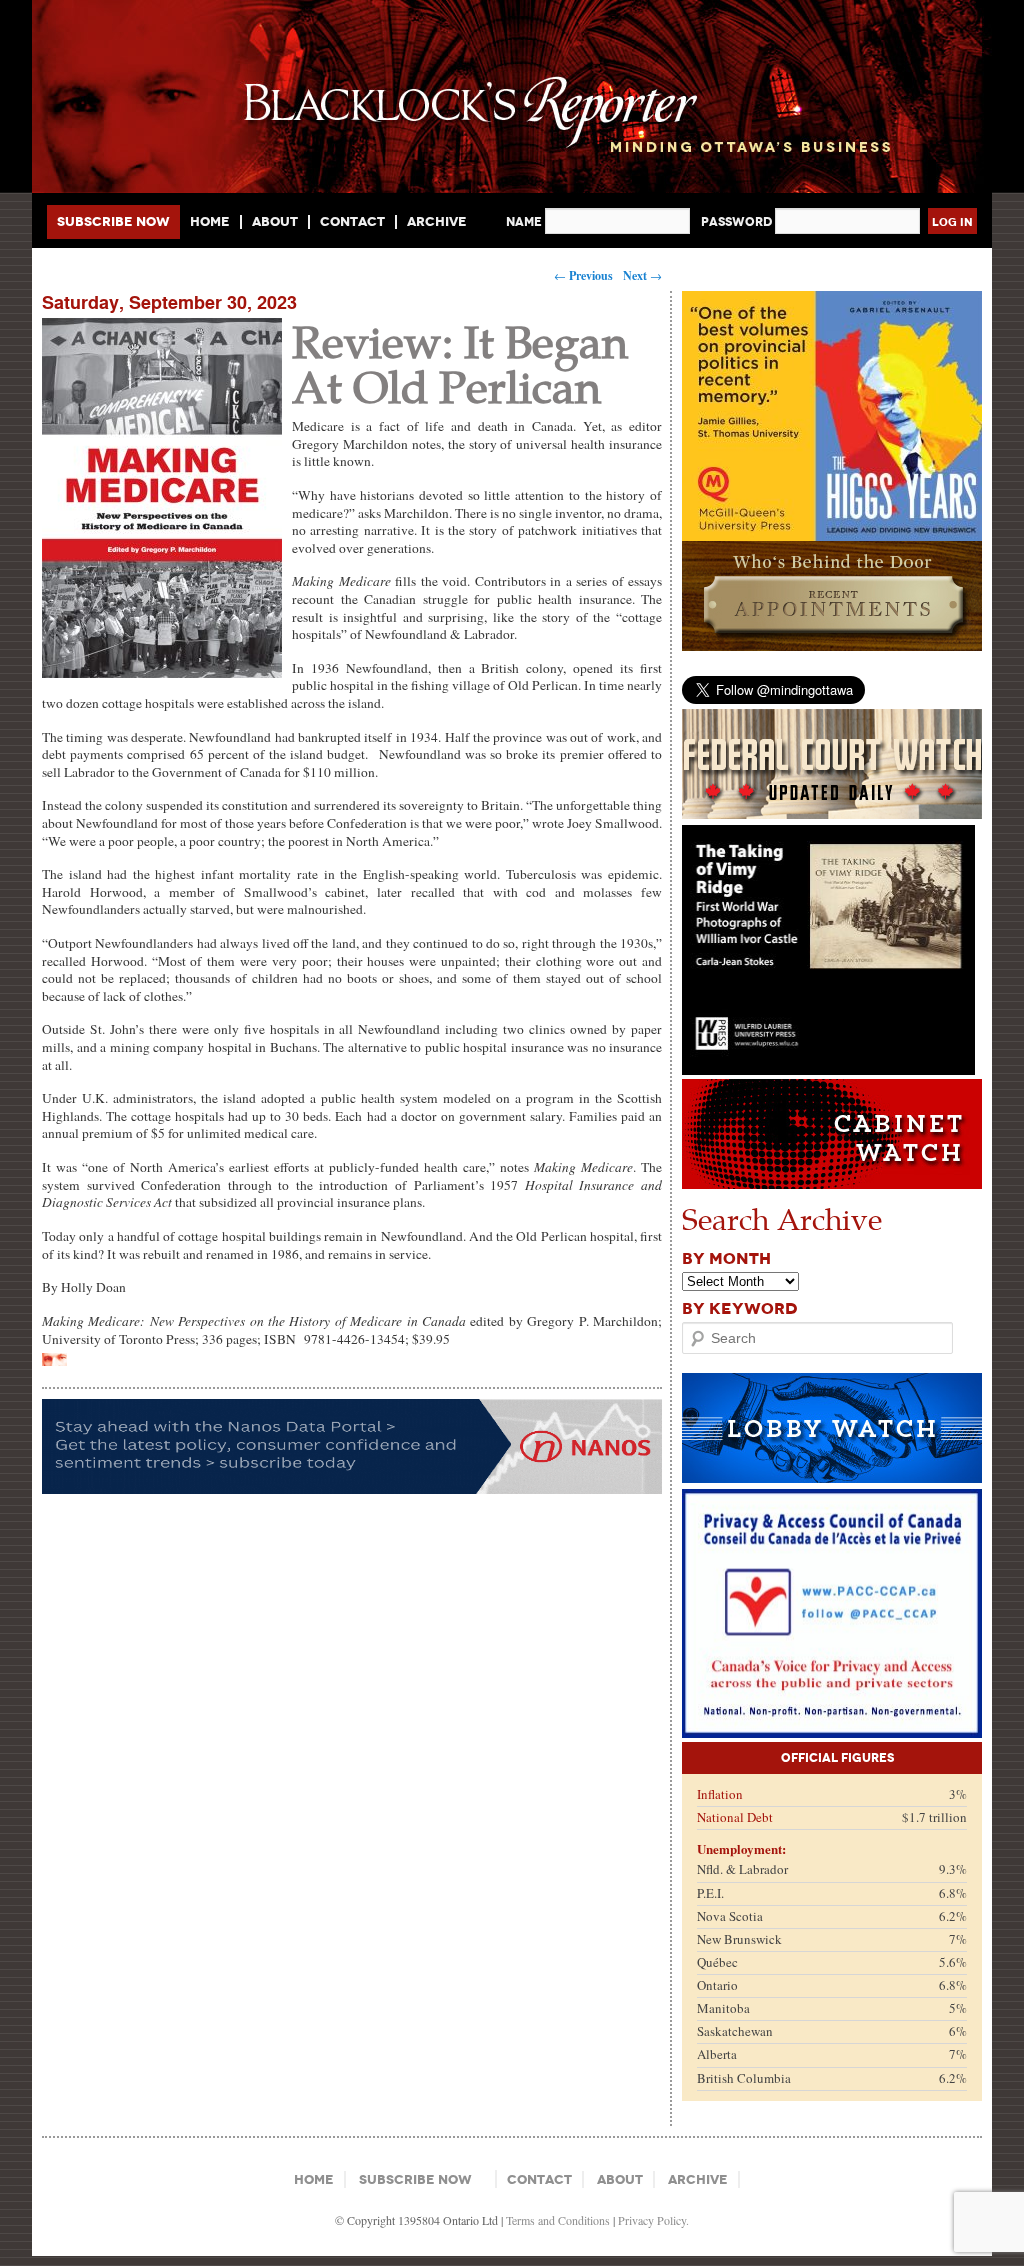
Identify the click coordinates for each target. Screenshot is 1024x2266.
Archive (437, 221)
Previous (583, 275)
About (275, 222)
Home (210, 222)
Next (642, 275)
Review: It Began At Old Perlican (460, 363)
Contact (352, 222)
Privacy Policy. (653, 2220)
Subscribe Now (113, 221)
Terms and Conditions (558, 2220)
